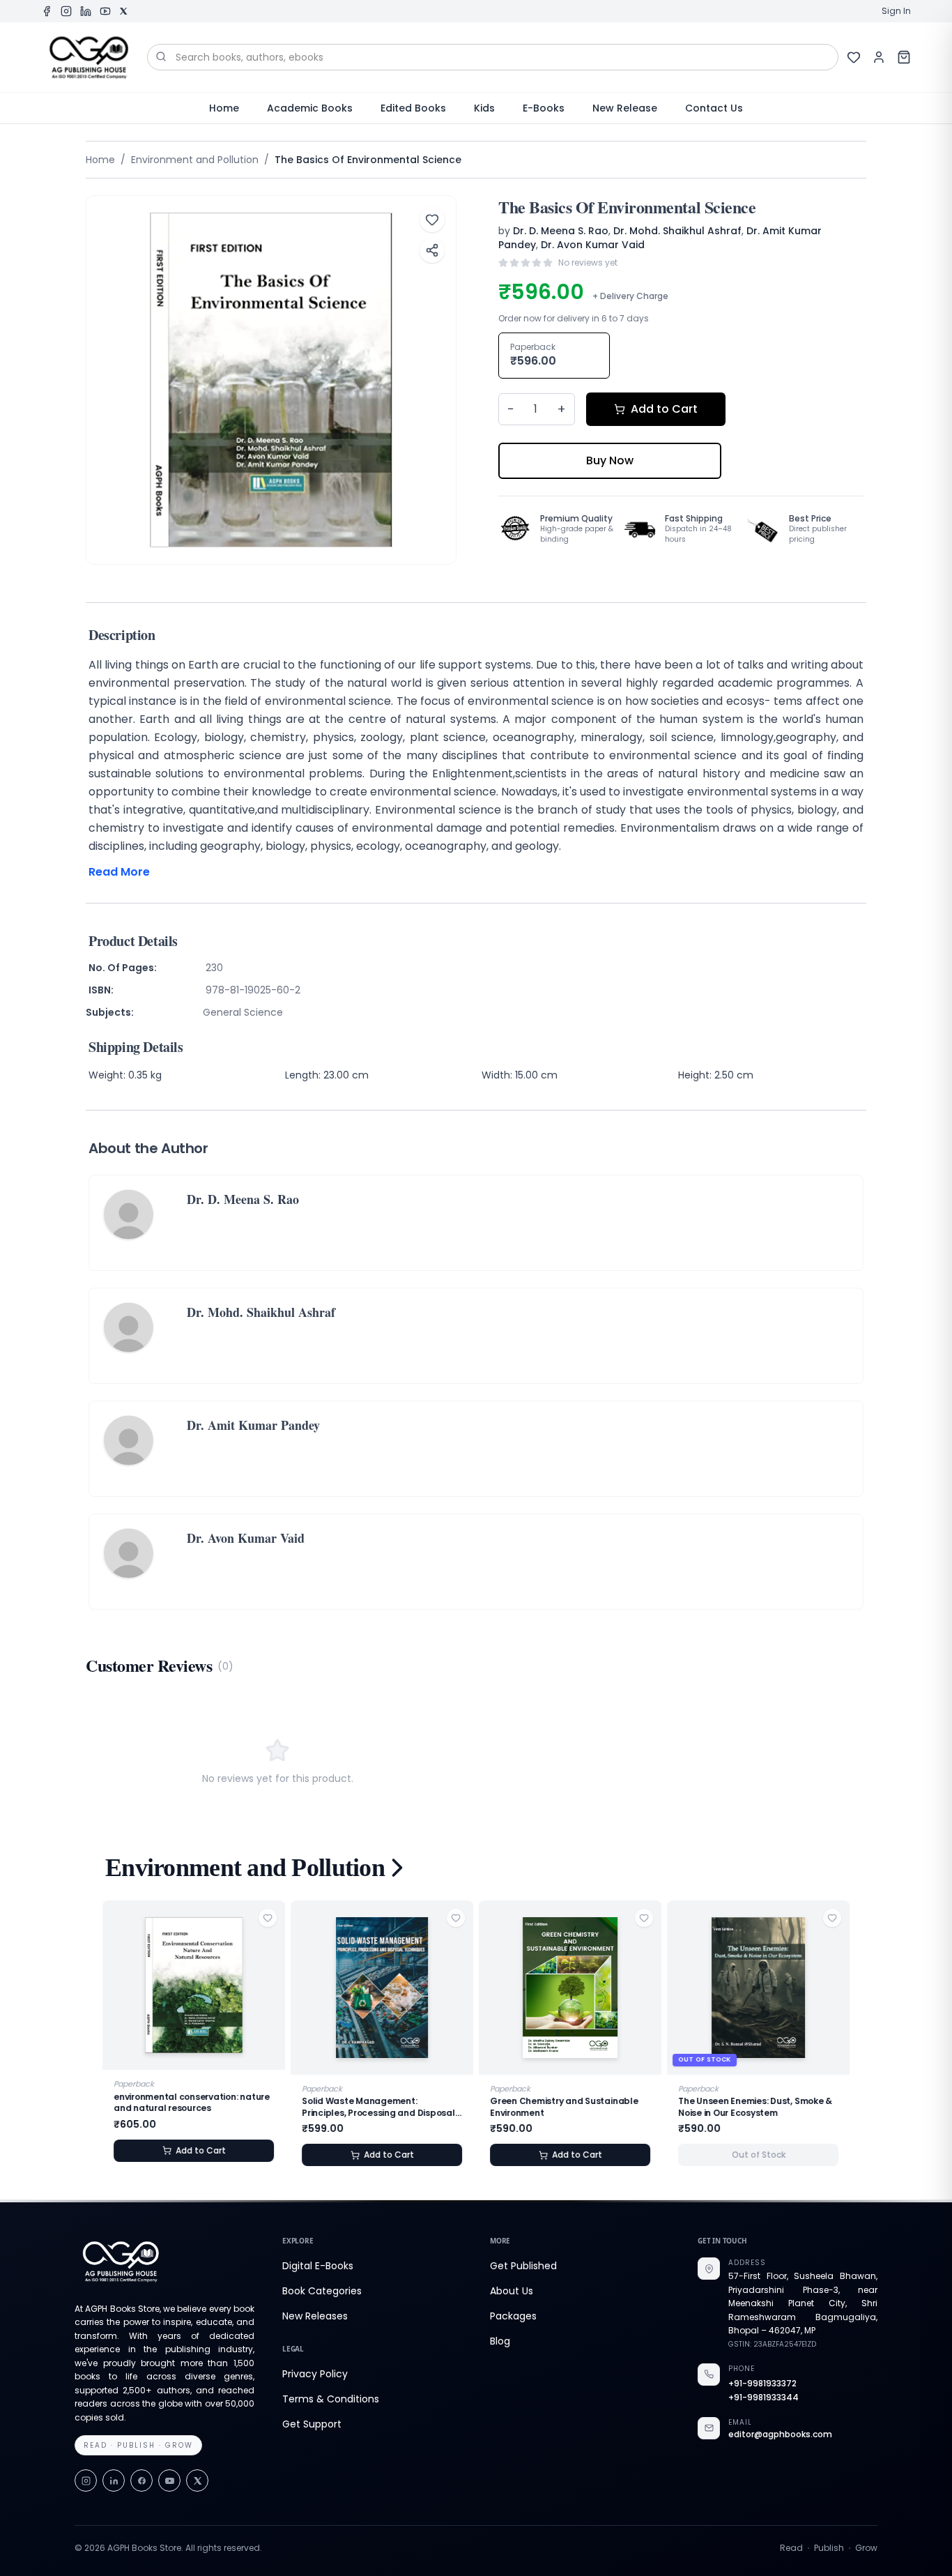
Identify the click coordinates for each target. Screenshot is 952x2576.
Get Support (312, 2424)
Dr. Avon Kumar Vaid (593, 245)
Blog (500, 2341)
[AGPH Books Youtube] (105, 11)
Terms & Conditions (331, 2399)
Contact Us (714, 108)
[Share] (432, 250)
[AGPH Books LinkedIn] (86, 11)
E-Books (544, 108)
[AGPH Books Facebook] (47, 11)
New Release (625, 108)
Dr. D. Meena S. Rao (561, 231)
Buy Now (610, 460)
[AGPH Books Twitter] (123, 11)
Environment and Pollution (195, 160)
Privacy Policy (315, 2374)
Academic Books (310, 108)
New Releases (315, 2316)
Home (224, 108)
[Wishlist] (854, 57)
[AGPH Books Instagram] (66, 11)
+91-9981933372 (762, 2384)
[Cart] (904, 57)
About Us (512, 2291)
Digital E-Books (318, 2266)
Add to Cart (664, 409)
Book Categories (322, 2291)
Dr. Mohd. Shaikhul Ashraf (677, 231)
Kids (484, 108)
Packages (513, 2316)
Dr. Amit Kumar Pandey (253, 1425)
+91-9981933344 (763, 2398)
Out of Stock (759, 2155)
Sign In (896, 11)
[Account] (879, 57)
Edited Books (413, 108)
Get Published (523, 2266)
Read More (119, 872)
